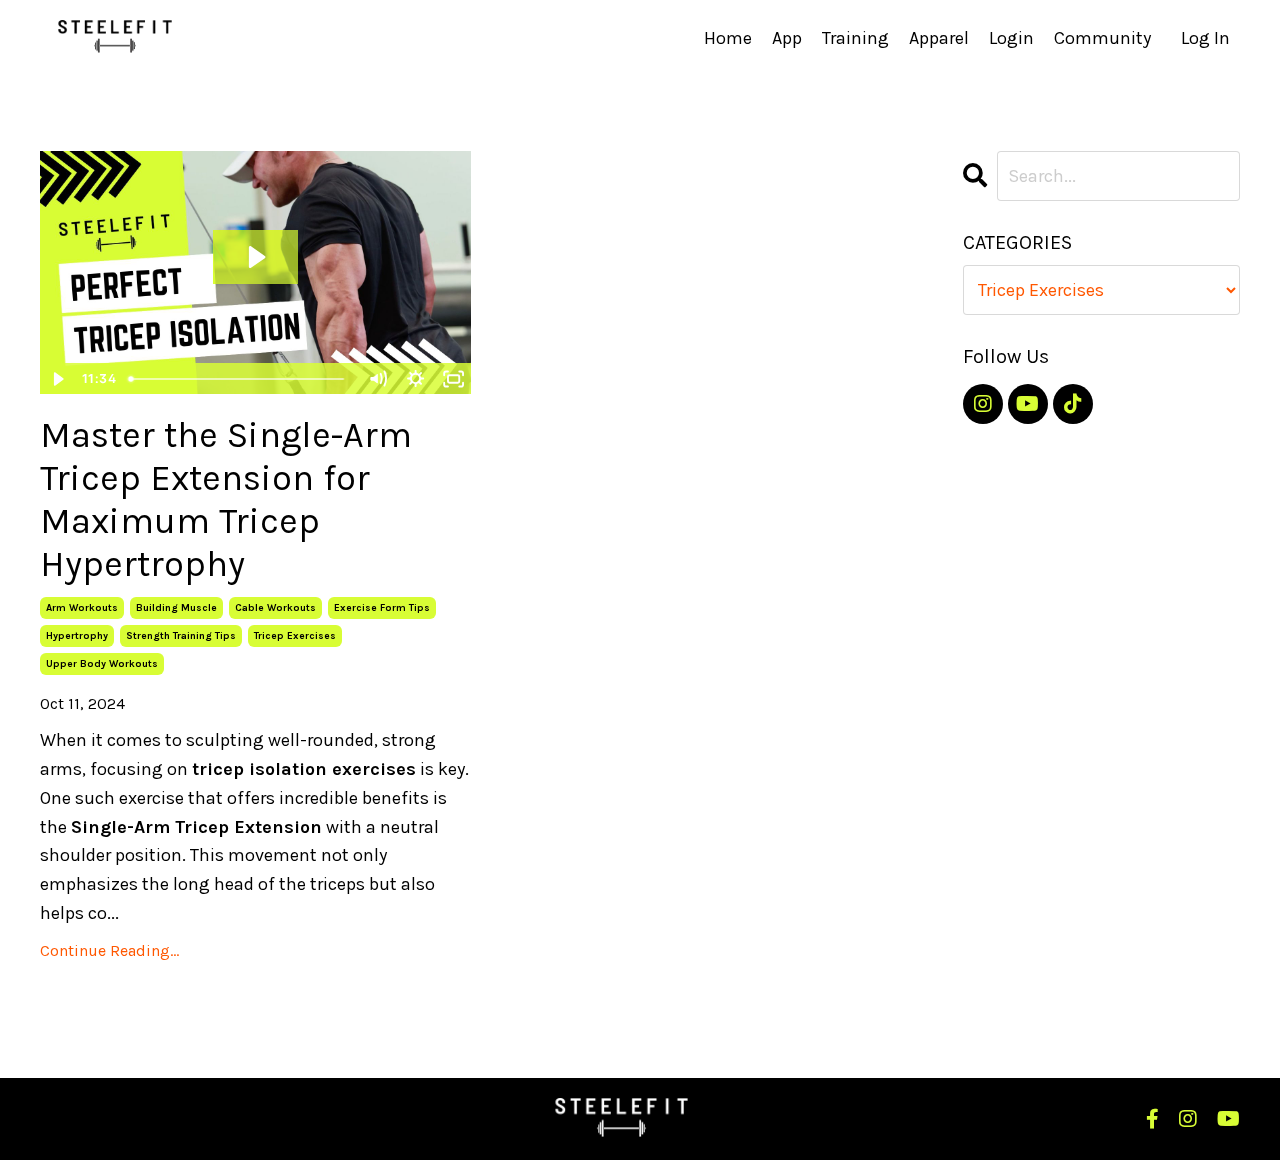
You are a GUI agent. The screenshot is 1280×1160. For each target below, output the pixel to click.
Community (1102, 38)
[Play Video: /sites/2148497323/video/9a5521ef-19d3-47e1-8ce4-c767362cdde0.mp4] (255, 257)
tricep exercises (295, 636)
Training (855, 38)
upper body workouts (102, 664)
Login (1011, 38)
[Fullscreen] (453, 379)
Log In (1205, 38)
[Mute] (377, 379)
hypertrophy (77, 636)
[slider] (240, 379)
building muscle (176, 608)
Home (728, 38)
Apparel (939, 38)
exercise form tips (382, 608)
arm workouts (82, 608)
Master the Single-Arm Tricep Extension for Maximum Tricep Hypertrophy (226, 500)
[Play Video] (58, 379)
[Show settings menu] (415, 379)
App (787, 38)
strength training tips (181, 636)
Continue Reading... (109, 950)
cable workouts (275, 608)
